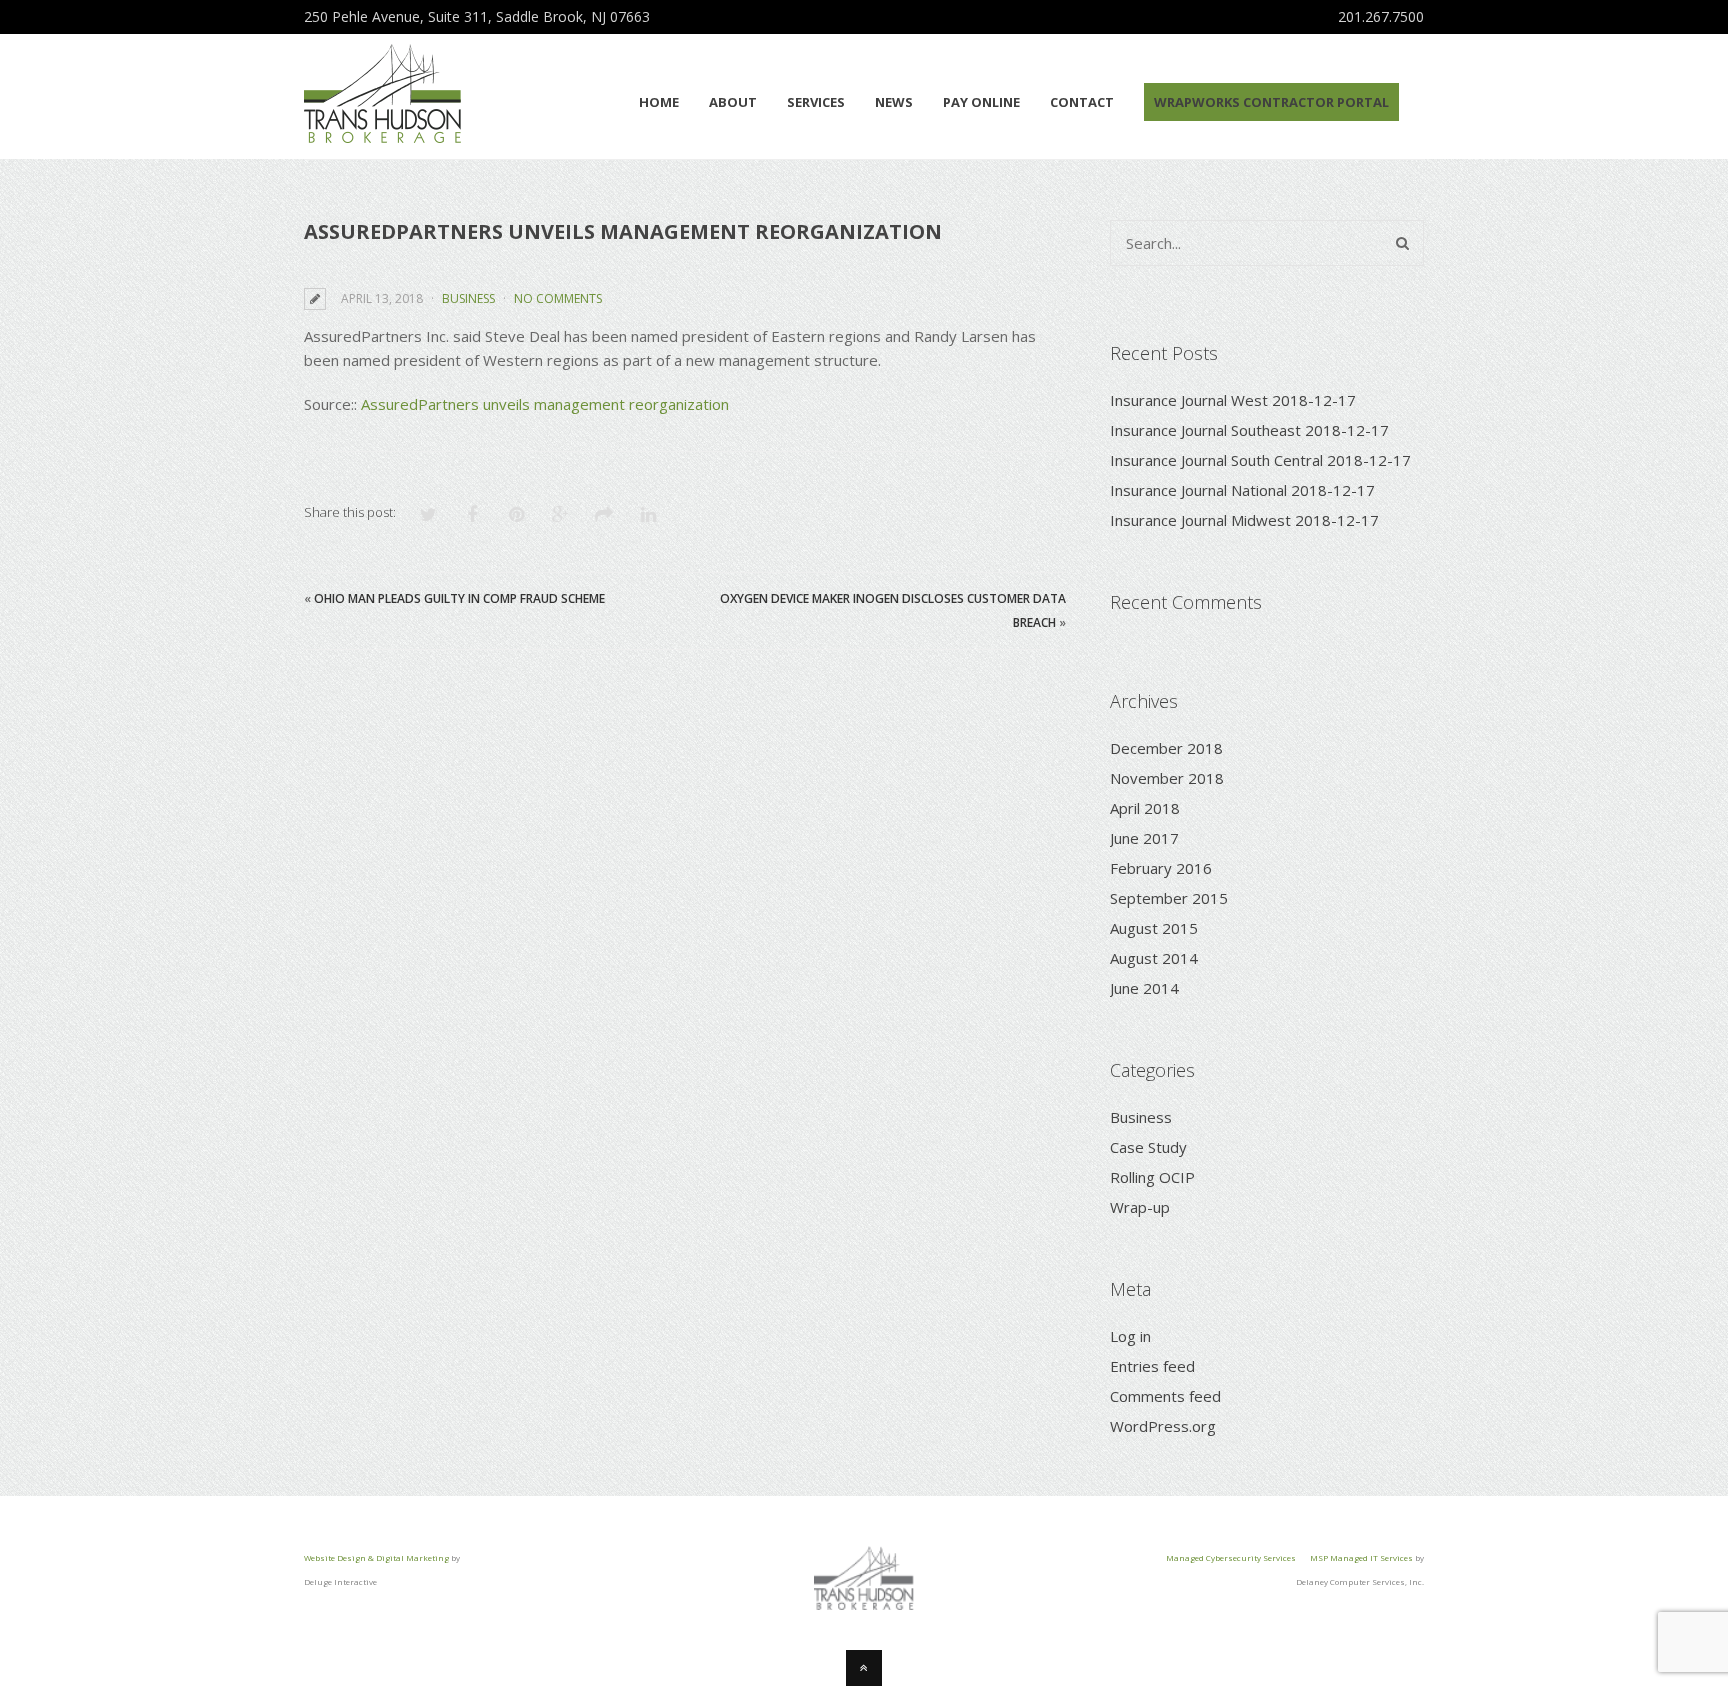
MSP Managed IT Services (1361, 1557)
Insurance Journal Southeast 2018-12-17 (1249, 430)
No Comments (558, 298)
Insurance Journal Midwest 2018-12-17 (1244, 520)
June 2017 (1144, 838)
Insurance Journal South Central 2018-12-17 (1260, 460)
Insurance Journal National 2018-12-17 (1242, 490)
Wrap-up (1140, 1207)
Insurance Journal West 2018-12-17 (1233, 400)
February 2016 (1161, 868)
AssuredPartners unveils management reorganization (545, 404)
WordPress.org (1163, 1426)
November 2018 (1167, 778)
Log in (1130, 1336)
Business (468, 298)
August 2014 (1154, 958)
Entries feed (1152, 1366)
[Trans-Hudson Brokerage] (382, 132)
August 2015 (1154, 928)
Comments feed (1165, 1396)
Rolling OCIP (1152, 1177)
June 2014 (1144, 988)
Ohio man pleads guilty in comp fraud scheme (459, 598)
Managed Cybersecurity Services (1231, 1557)
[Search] (1402, 243)
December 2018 (1166, 748)
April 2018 (1145, 808)
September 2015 (1169, 898)
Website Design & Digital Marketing (376, 1557)
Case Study (1148, 1147)
